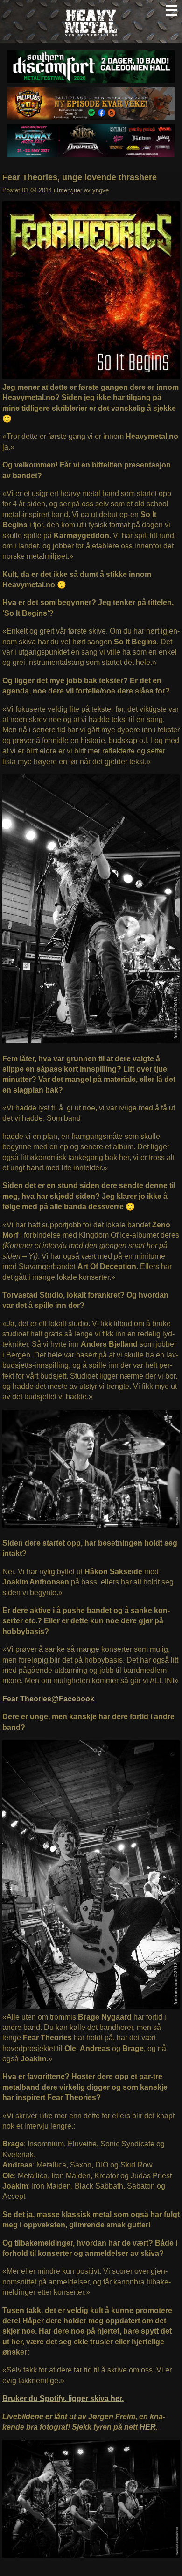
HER (148, 2427)
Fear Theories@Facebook (48, 1699)
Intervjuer (70, 190)
